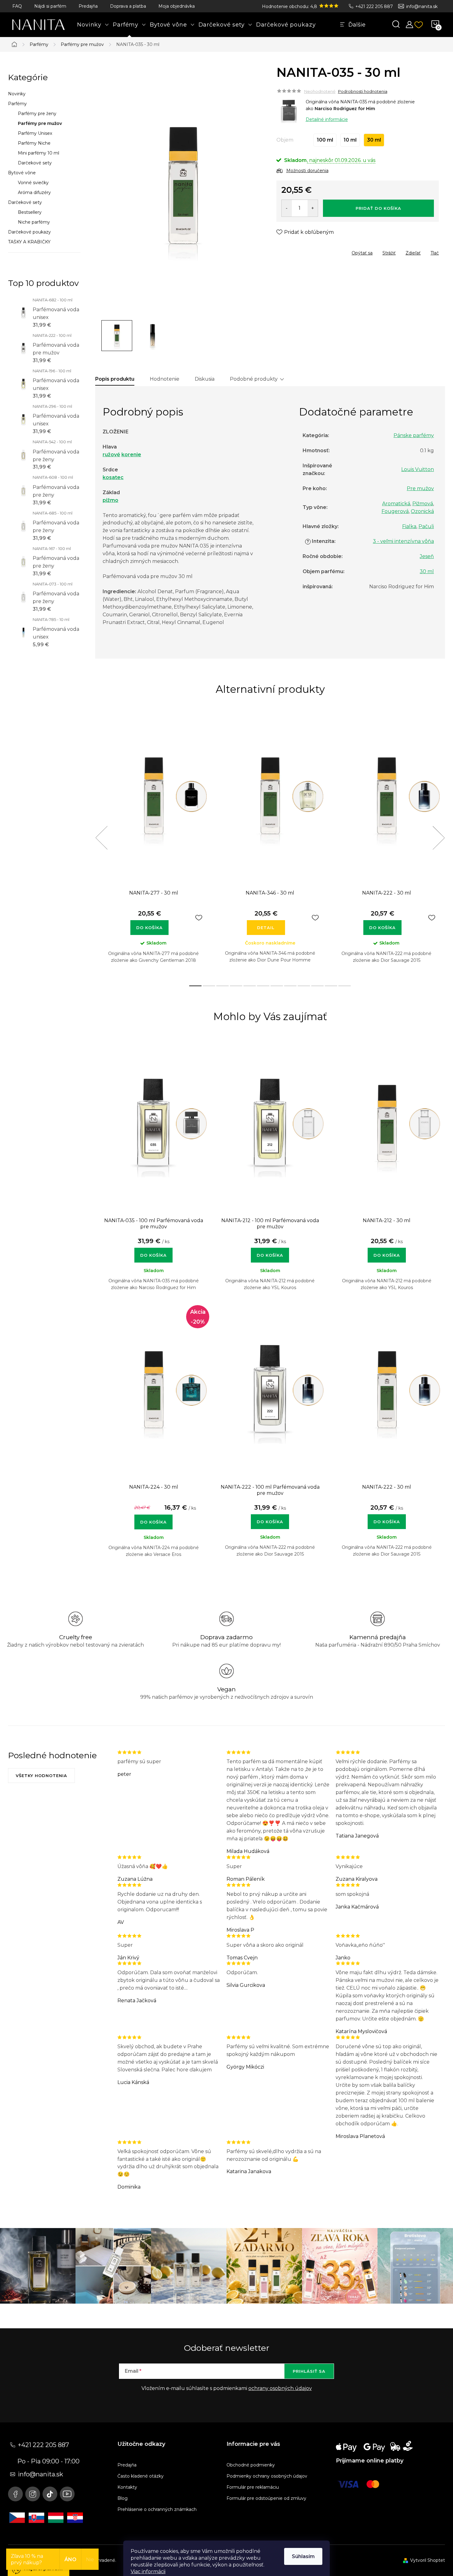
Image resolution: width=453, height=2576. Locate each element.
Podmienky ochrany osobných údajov (267, 2476)
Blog (122, 2498)
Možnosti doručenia (307, 171)
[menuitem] (93, 25)
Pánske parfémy (414, 435)
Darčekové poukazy (29, 232)
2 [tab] (209, 986)
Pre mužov (420, 488)
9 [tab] (304, 986)
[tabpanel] (153, 845)
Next (439, 838)
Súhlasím (303, 2556)
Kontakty (127, 2487)
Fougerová (395, 511)
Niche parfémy (34, 222)
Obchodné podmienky (251, 2465)
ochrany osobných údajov (280, 2388)
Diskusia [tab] (205, 379)
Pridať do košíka (378, 208)
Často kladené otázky (141, 2476)
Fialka (409, 526)
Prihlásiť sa (309, 2371)
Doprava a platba (128, 6)
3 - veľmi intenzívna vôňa (403, 541)
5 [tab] (250, 986)
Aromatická (396, 504)
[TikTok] (50, 2494)
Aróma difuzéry (34, 192)
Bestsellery (30, 212)
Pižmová (423, 504)
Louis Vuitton (418, 469)
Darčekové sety (35, 163)
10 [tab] (317, 986)
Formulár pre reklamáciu (253, 2487)
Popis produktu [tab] (115, 379)
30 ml (427, 571)
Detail (266, 928)
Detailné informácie (327, 119)
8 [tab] (290, 986)
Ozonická (422, 511)
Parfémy (17, 104)
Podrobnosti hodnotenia (363, 91)
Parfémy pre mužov (40, 123)
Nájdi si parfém (50, 6)
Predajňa (88, 6)
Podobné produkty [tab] (254, 379)
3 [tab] (222, 986)
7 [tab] (277, 986)
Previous (101, 838)
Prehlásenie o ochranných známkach (157, 2509)
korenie (131, 455)
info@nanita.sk (422, 6)
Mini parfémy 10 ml (39, 153)
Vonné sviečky (33, 183)
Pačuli (426, 526)
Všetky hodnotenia (41, 1776)
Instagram (33, 2494)
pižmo (110, 500)
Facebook (15, 2494)
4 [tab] (236, 986)
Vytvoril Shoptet (428, 2560)
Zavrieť (321, 251)
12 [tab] (345, 986)
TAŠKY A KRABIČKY (29, 242)
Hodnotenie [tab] (165, 379)
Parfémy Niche (34, 143)
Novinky (17, 94)
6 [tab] (263, 986)
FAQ (17, 6)
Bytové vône (22, 173)
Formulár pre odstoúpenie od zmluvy (266, 2498)
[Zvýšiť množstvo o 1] (313, 208)
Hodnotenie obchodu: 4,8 (290, 6)
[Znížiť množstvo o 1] (287, 208)
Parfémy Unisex (35, 133)
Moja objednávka (177, 6)
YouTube (67, 2494)
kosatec (113, 477)
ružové (111, 455)
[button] (153, 1252)
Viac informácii (148, 2572)
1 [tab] (195, 986)
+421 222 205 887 (374, 6)
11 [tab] (331, 986)
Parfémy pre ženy (37, 114)
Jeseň (427, 556)
